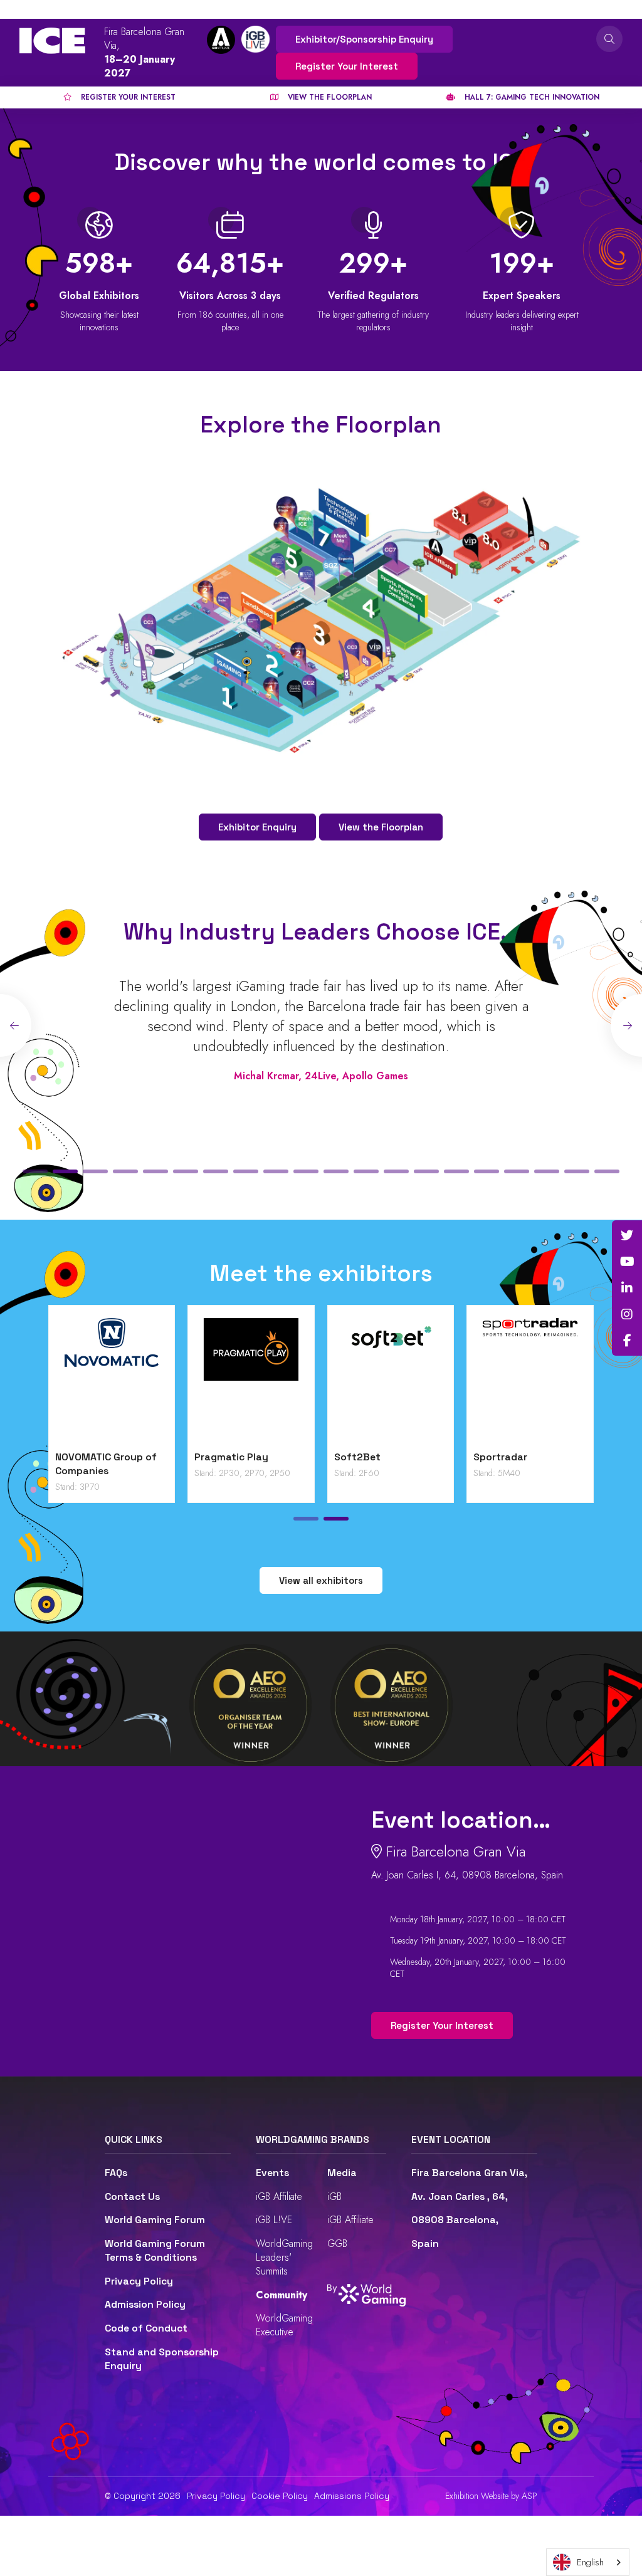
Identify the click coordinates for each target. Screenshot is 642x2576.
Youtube (627, 1262)
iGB (334, 2196)
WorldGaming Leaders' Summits (284, 2257)
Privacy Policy (139, 2281)
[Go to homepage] (52, 41)
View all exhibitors (321, 1580)
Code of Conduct (146, 2328)
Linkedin (627, 1288)
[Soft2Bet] (391, 1381)
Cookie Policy (280, 2496)
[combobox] (588, 2562)
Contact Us (132, 2197)
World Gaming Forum (155, 2220)
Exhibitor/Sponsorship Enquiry (364, 39)
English (590, 2562)
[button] (35, 1171)
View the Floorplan (381, 827)
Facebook (627, 1341)
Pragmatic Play (231, 1457)
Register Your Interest (347, 66)
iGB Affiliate (279, 2196)
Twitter (627, 1235)
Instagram (627, 1314)
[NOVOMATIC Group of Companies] (112, 1381)
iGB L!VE (274, 2220)
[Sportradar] (530, 1381)
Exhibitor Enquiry (257, 827)
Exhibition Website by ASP (491, 2496)
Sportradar (500, 1457)
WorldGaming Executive (284, 2325)
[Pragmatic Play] (251, 1381)
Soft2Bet (357, 1457)
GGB (337, 2244)
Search (609, 39)
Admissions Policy (352, 2496)
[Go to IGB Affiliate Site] (221, 40)
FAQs (116, 2173)
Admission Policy (145, 2305)
